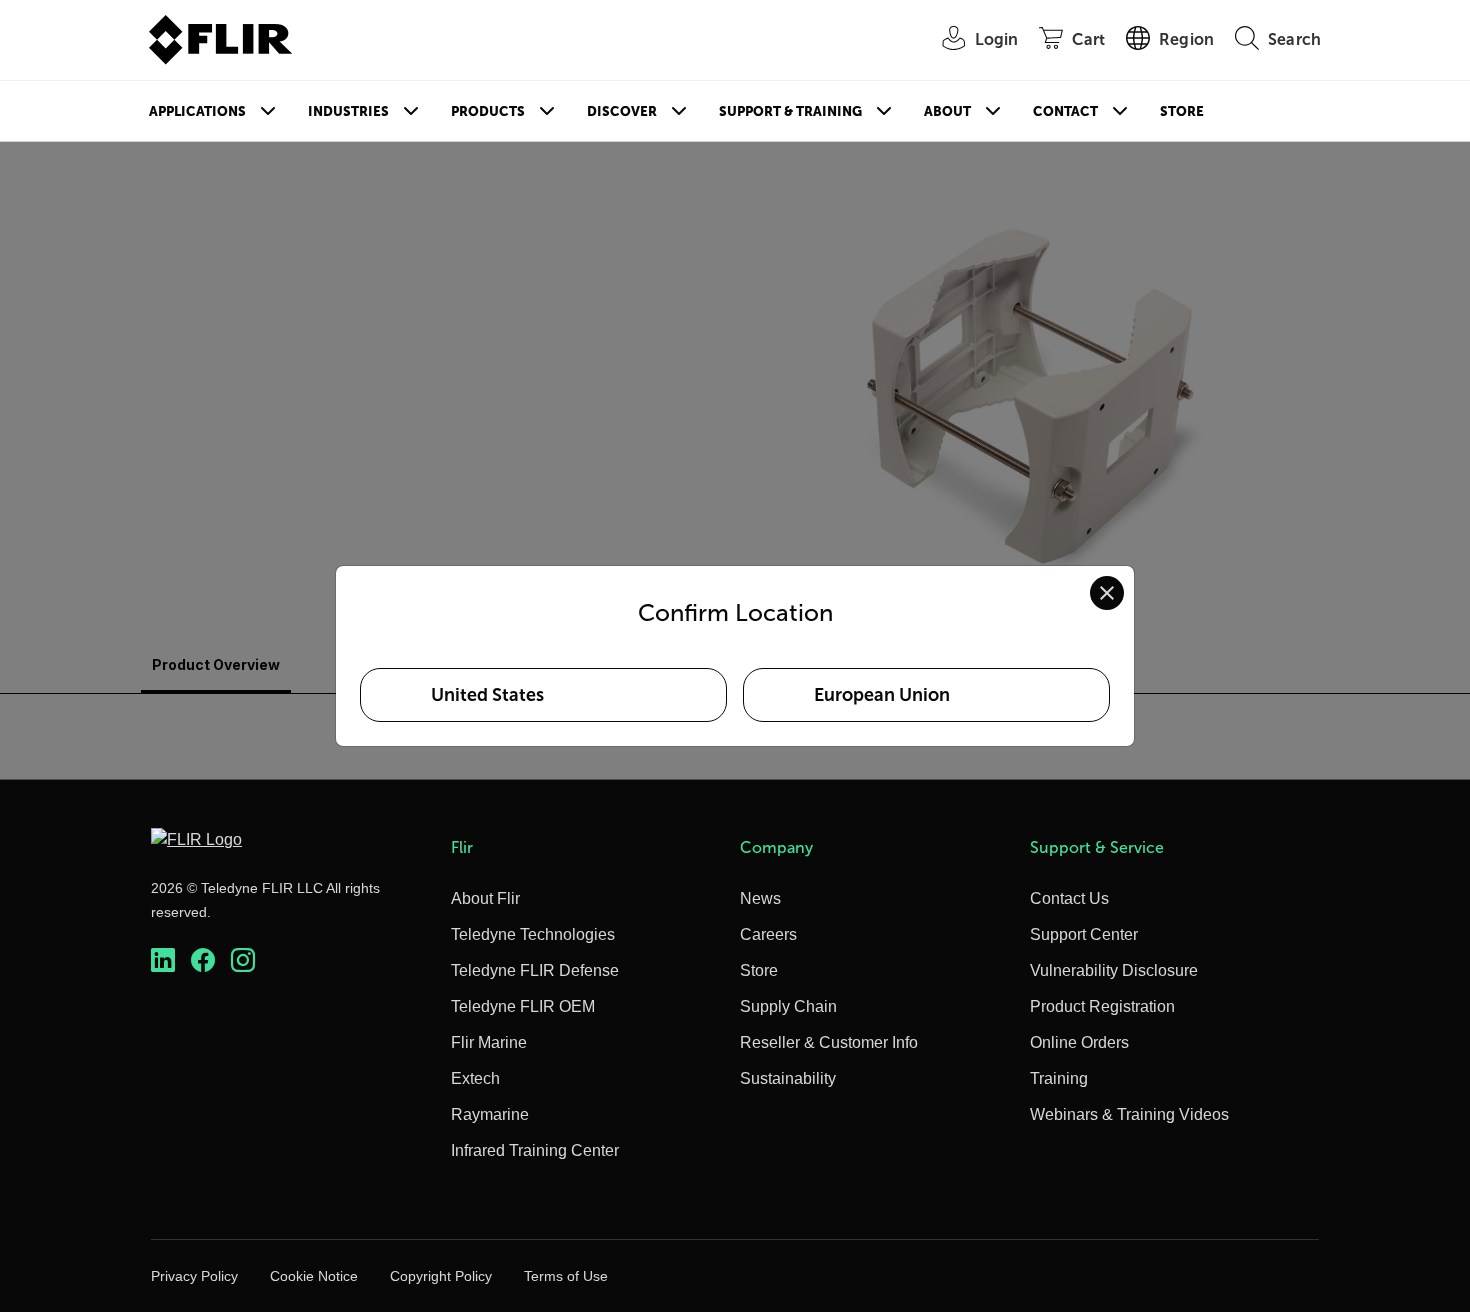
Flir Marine (489, 1042)
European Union (882, 695)
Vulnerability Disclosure (1114, 970)
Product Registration (1102, 1006)
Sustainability (788, 1078)
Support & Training (790, 111)
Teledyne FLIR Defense (535, 970)
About (947, 111)
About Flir (485, 898)
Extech (475, 1078)
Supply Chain (788, 1006)
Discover (622, 111)
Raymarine (490, 1114)
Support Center (1084, 934)
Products (488, 111)
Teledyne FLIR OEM (523, 1006)
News (760, 898)
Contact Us (1069, 898)
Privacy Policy (194, 1276)
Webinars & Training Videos (1129, 1114)
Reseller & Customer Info (829, 1042)
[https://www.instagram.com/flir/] (243, 960)
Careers (768, 934)
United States (487, 695)
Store (1182, 111)
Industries (348, 111)
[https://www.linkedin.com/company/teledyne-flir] (163, 960)
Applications (197, 111)
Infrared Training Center (535, 1150)
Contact (1065, 111)
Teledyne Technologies (533, 934)
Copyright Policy (441, 1276)
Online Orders (1079, 1042)
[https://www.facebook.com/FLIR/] (203, 960)
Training (1059, 1078)
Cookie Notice (314, 1276)
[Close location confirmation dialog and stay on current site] (1107, 593)
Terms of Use (566, 1276)
